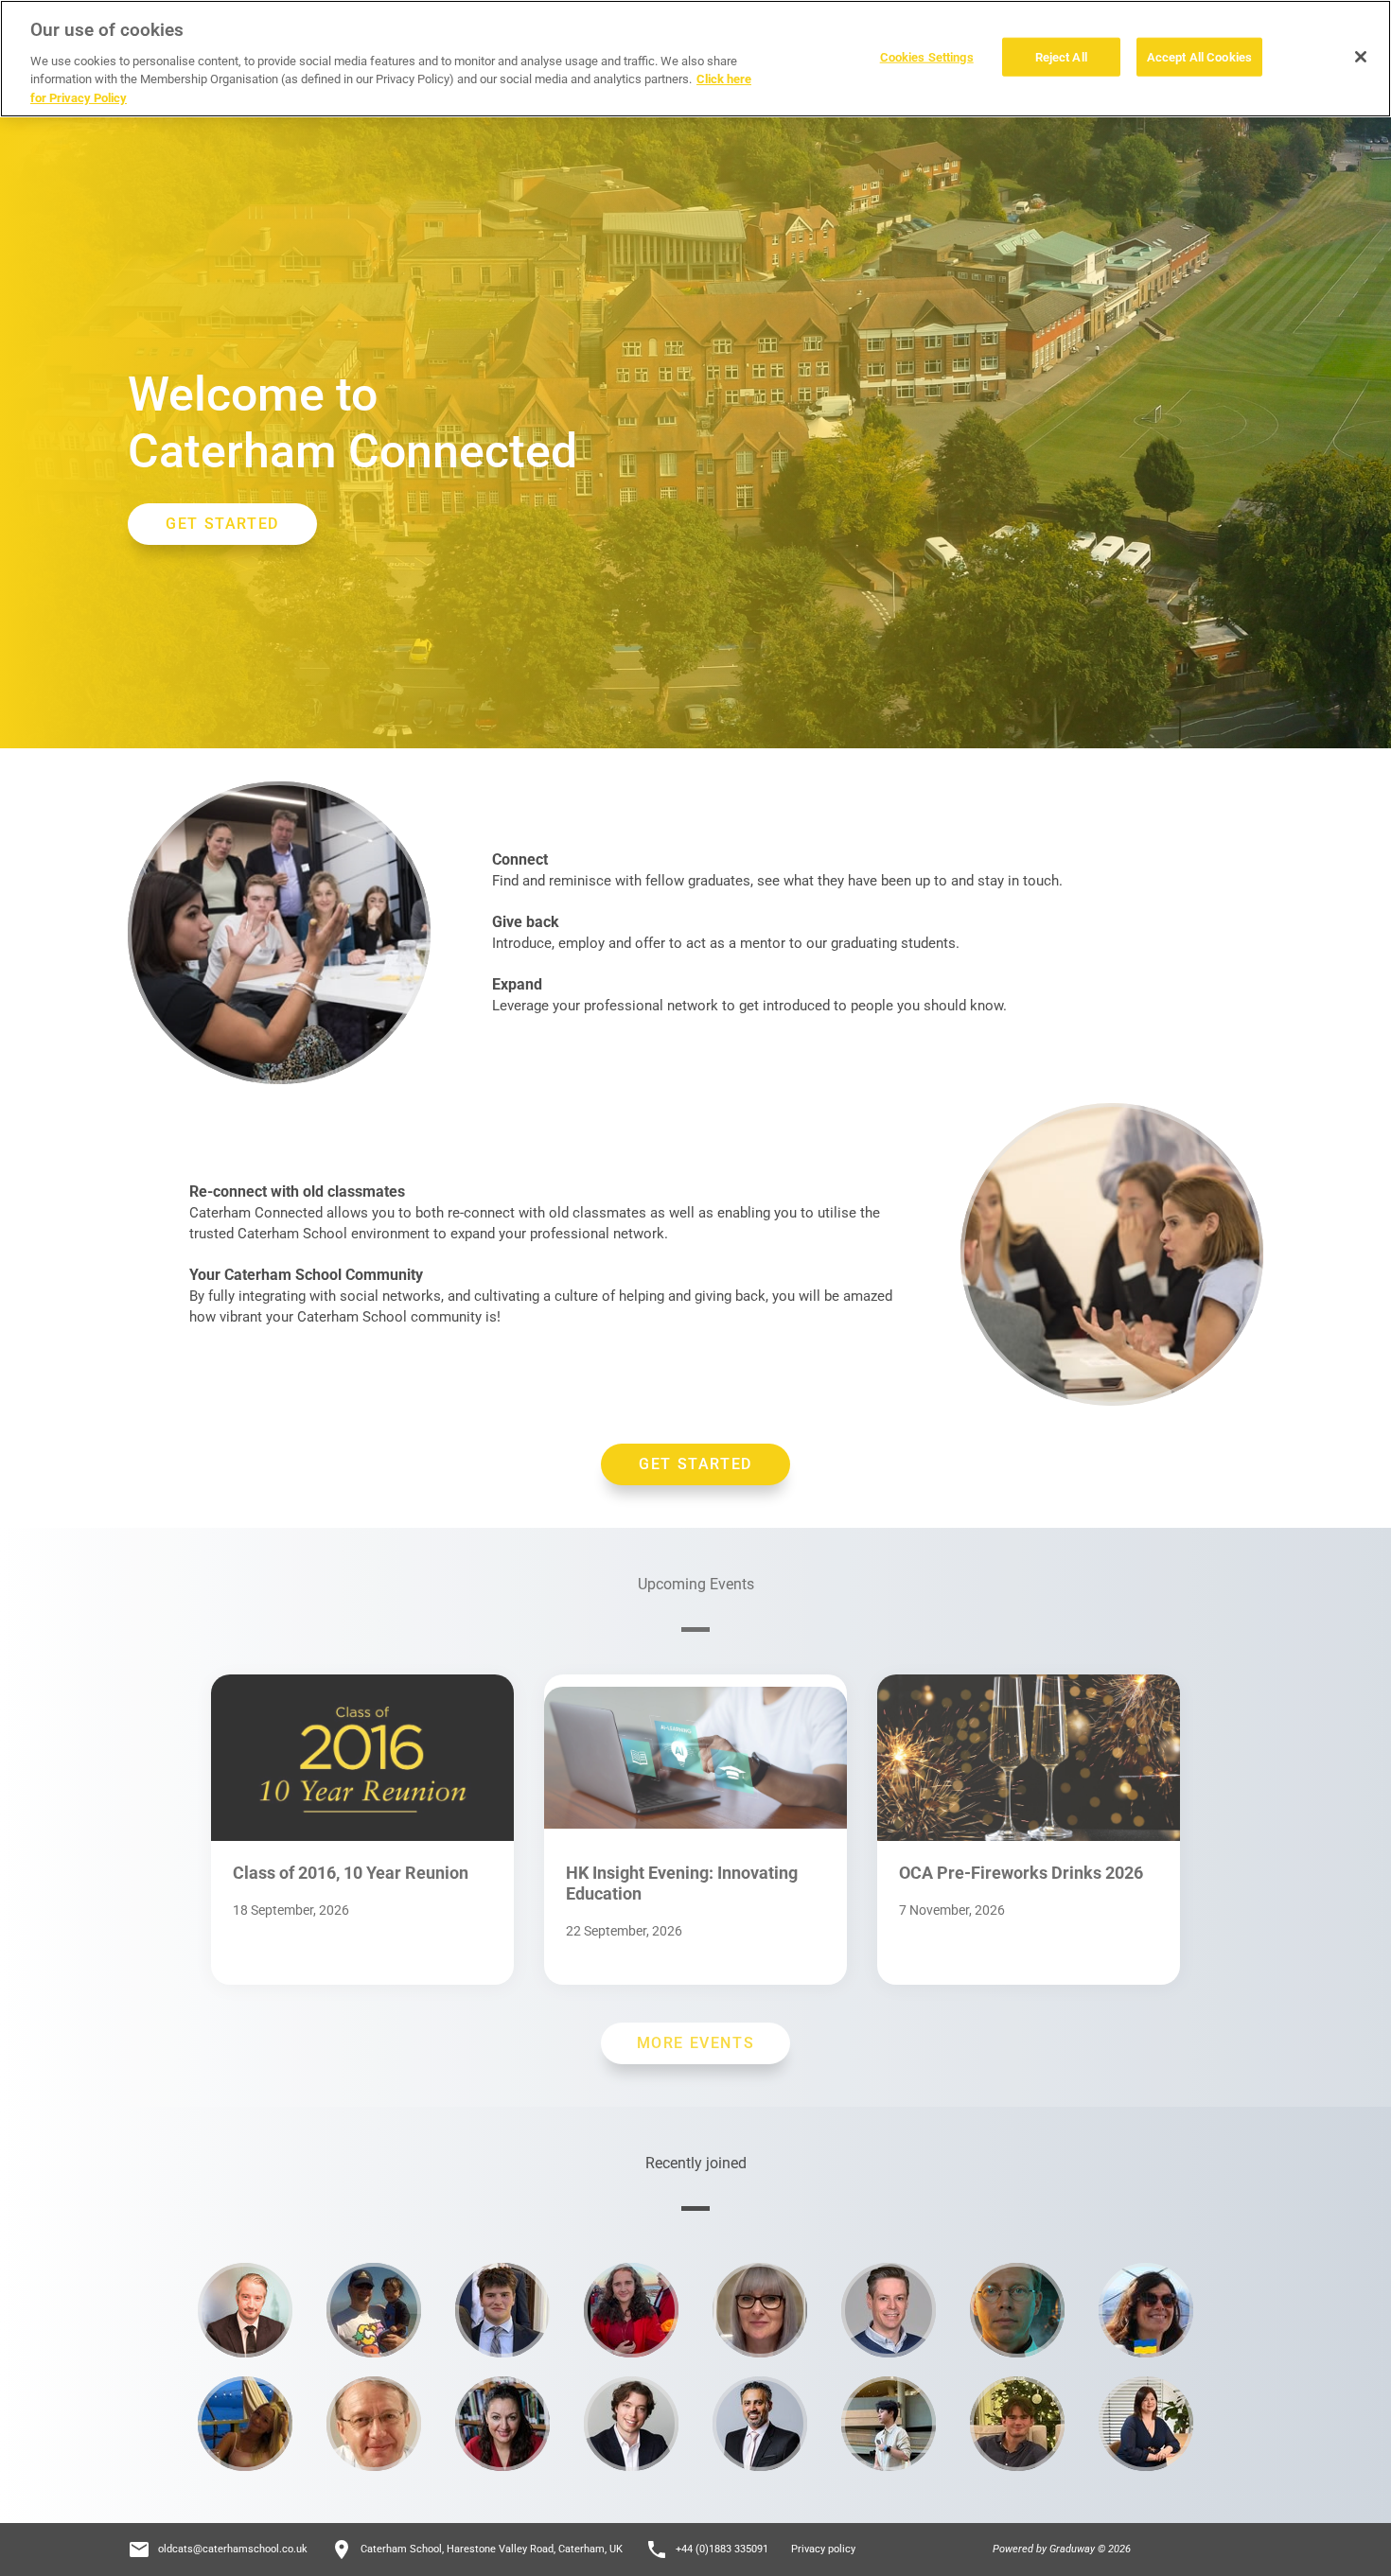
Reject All (1061, 56)
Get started (695, 1464)
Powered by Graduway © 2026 (1062, 2549)
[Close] (1361, 57)
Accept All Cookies (1199, 56)
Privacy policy (823, 2549)
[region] (695, 59)
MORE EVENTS (696, 2043)
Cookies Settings (927, 56)
